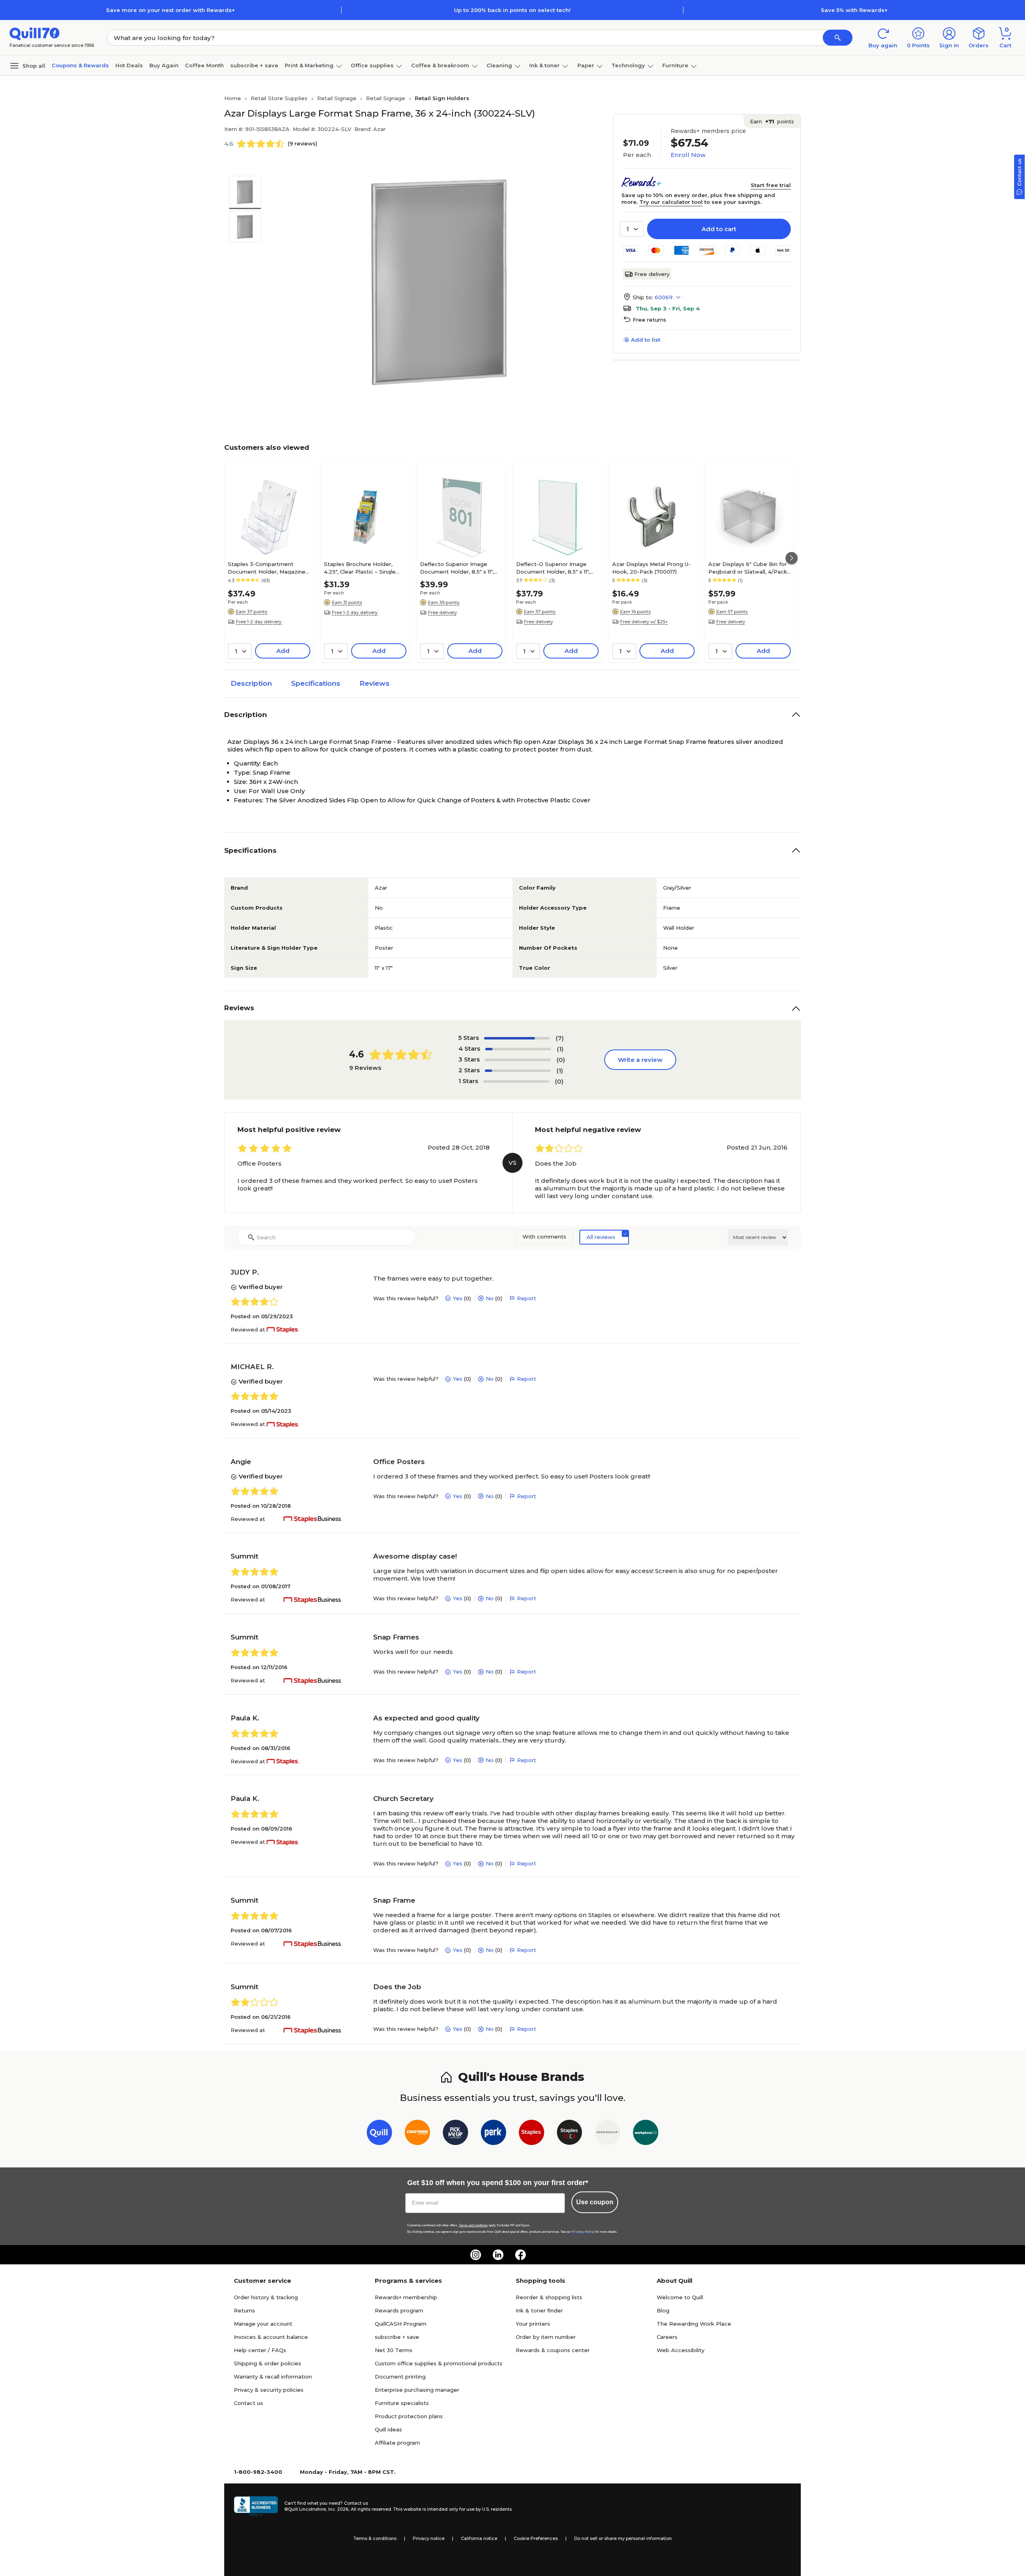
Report (527, 1298)
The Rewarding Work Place (694, 2324)
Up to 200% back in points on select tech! (512, 10)
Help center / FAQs (260, 2350)
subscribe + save (254, 65)
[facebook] (521, 2255)
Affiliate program (397, 2443)
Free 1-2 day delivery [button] (259, 622)
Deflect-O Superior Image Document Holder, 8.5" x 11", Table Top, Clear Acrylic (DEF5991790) (553, 568)
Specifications (316, 683)
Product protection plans (409, 2416)
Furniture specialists (402, 2403)
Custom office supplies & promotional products (439, 2363)
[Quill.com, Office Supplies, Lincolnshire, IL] (256, 2506)
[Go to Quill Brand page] (379, 2134)
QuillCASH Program (401, 2324)
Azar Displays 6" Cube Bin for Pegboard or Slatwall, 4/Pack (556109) (748, 568)
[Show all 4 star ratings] (518, 1049)
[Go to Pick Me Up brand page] (455, 2134)
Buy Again (164, 65)
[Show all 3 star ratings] (518, 1060)
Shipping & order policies (267, 2363)
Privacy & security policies (269, 2390)
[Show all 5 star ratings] (517, 1038)
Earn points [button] (772, 121)
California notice (479, 2538)
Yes (458, 1298)
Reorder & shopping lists (549, 2297)
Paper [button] (586, 65)
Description (251, 683)
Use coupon (595, 2202)
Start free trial (771, 185)
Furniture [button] (675, 65)
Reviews (375, 683)
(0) (561, 1060)
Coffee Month (204, 65)
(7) (560, 1038)
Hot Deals (129, 65)
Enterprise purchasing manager (417, 2390)
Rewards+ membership (406, 2297)
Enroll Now (688, 155)
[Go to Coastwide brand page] (417, 2134)
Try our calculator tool (671, 202)
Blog (663, 2310)
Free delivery (652, 274)
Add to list (646, 340)
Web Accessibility (680, 2350)
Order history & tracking (266, 2297)
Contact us (248, 2403)
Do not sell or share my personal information (623, 2538)
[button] (838, 38)
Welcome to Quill (680, 2297)
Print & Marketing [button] (309, 65)
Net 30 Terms (394, 2350)
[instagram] (476, 2255)
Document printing (400, 2377)
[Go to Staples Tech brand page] (570, 2134)
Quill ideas (388, 2429)
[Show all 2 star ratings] (518, 1071)
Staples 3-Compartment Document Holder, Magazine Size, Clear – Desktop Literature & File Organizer (267, 568)
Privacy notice (429, 2538)
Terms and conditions (473, 2225)
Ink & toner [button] (545, 65)
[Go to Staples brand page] (532, 2134)
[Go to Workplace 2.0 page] (646, 2134)
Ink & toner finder (539, 2310)
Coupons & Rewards (80, 65)
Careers (667, 2337)
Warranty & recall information (273, 2377)
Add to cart (719, 229)
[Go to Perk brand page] (493, 2134)
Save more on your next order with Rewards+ (171, 10)
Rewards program (399, 2310)
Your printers (533, 2324)
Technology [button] (628, 65)
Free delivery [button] (442, 612)
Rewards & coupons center (553, 2350)
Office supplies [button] (372, 65)
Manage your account (263, 2324)
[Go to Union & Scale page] (608, 2134)
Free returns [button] (649, 320)
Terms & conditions (375, 2538)
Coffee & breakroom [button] (440, 65)
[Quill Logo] (35, 33)
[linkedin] (498, 2255)
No (490, 1298)
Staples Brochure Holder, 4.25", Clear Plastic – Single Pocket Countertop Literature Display (364, 568)
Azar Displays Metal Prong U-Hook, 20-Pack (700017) (651, 568)
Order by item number (546, 2337)
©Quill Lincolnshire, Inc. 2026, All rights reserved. (338, 2509)
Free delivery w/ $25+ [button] (644, 622)
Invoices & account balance (271, 2337)
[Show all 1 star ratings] (516, 1082)
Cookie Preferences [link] (536, 2538)
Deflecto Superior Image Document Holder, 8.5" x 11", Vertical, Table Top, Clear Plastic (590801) (457, 568)
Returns (244, 2310)
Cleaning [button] (499, 65)
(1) (560, 1049)
